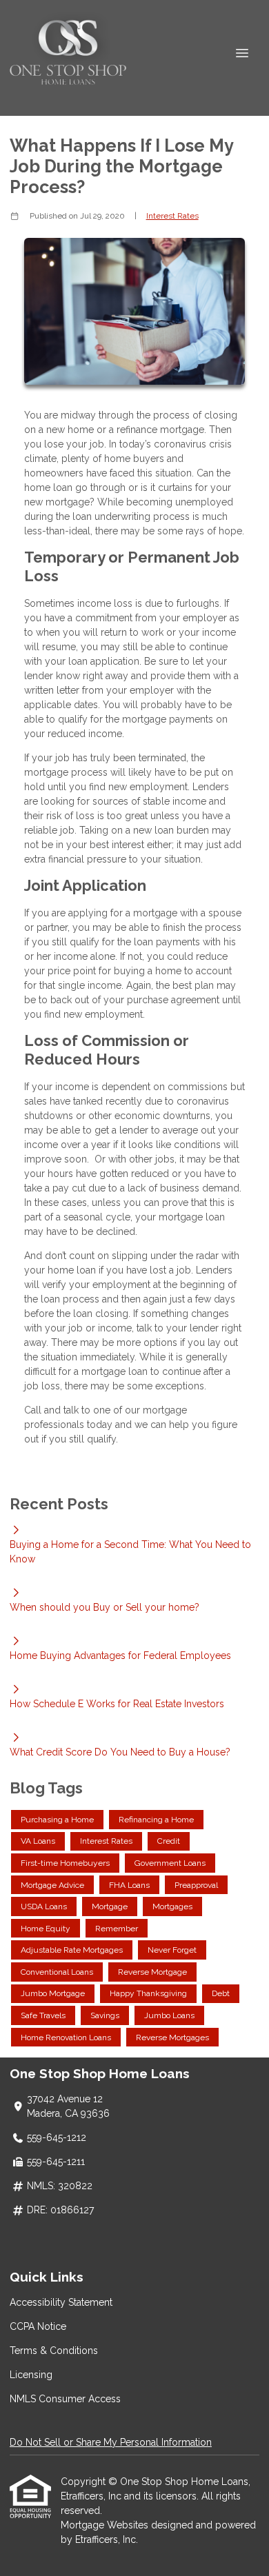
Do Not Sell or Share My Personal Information (111, 2442)
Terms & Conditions (54, 2351)
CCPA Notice (38, 2326)
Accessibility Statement (61, 2302)
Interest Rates (172, 216)
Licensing (31, 2375)
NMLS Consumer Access (65, 2399)
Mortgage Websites (106, 2525)
